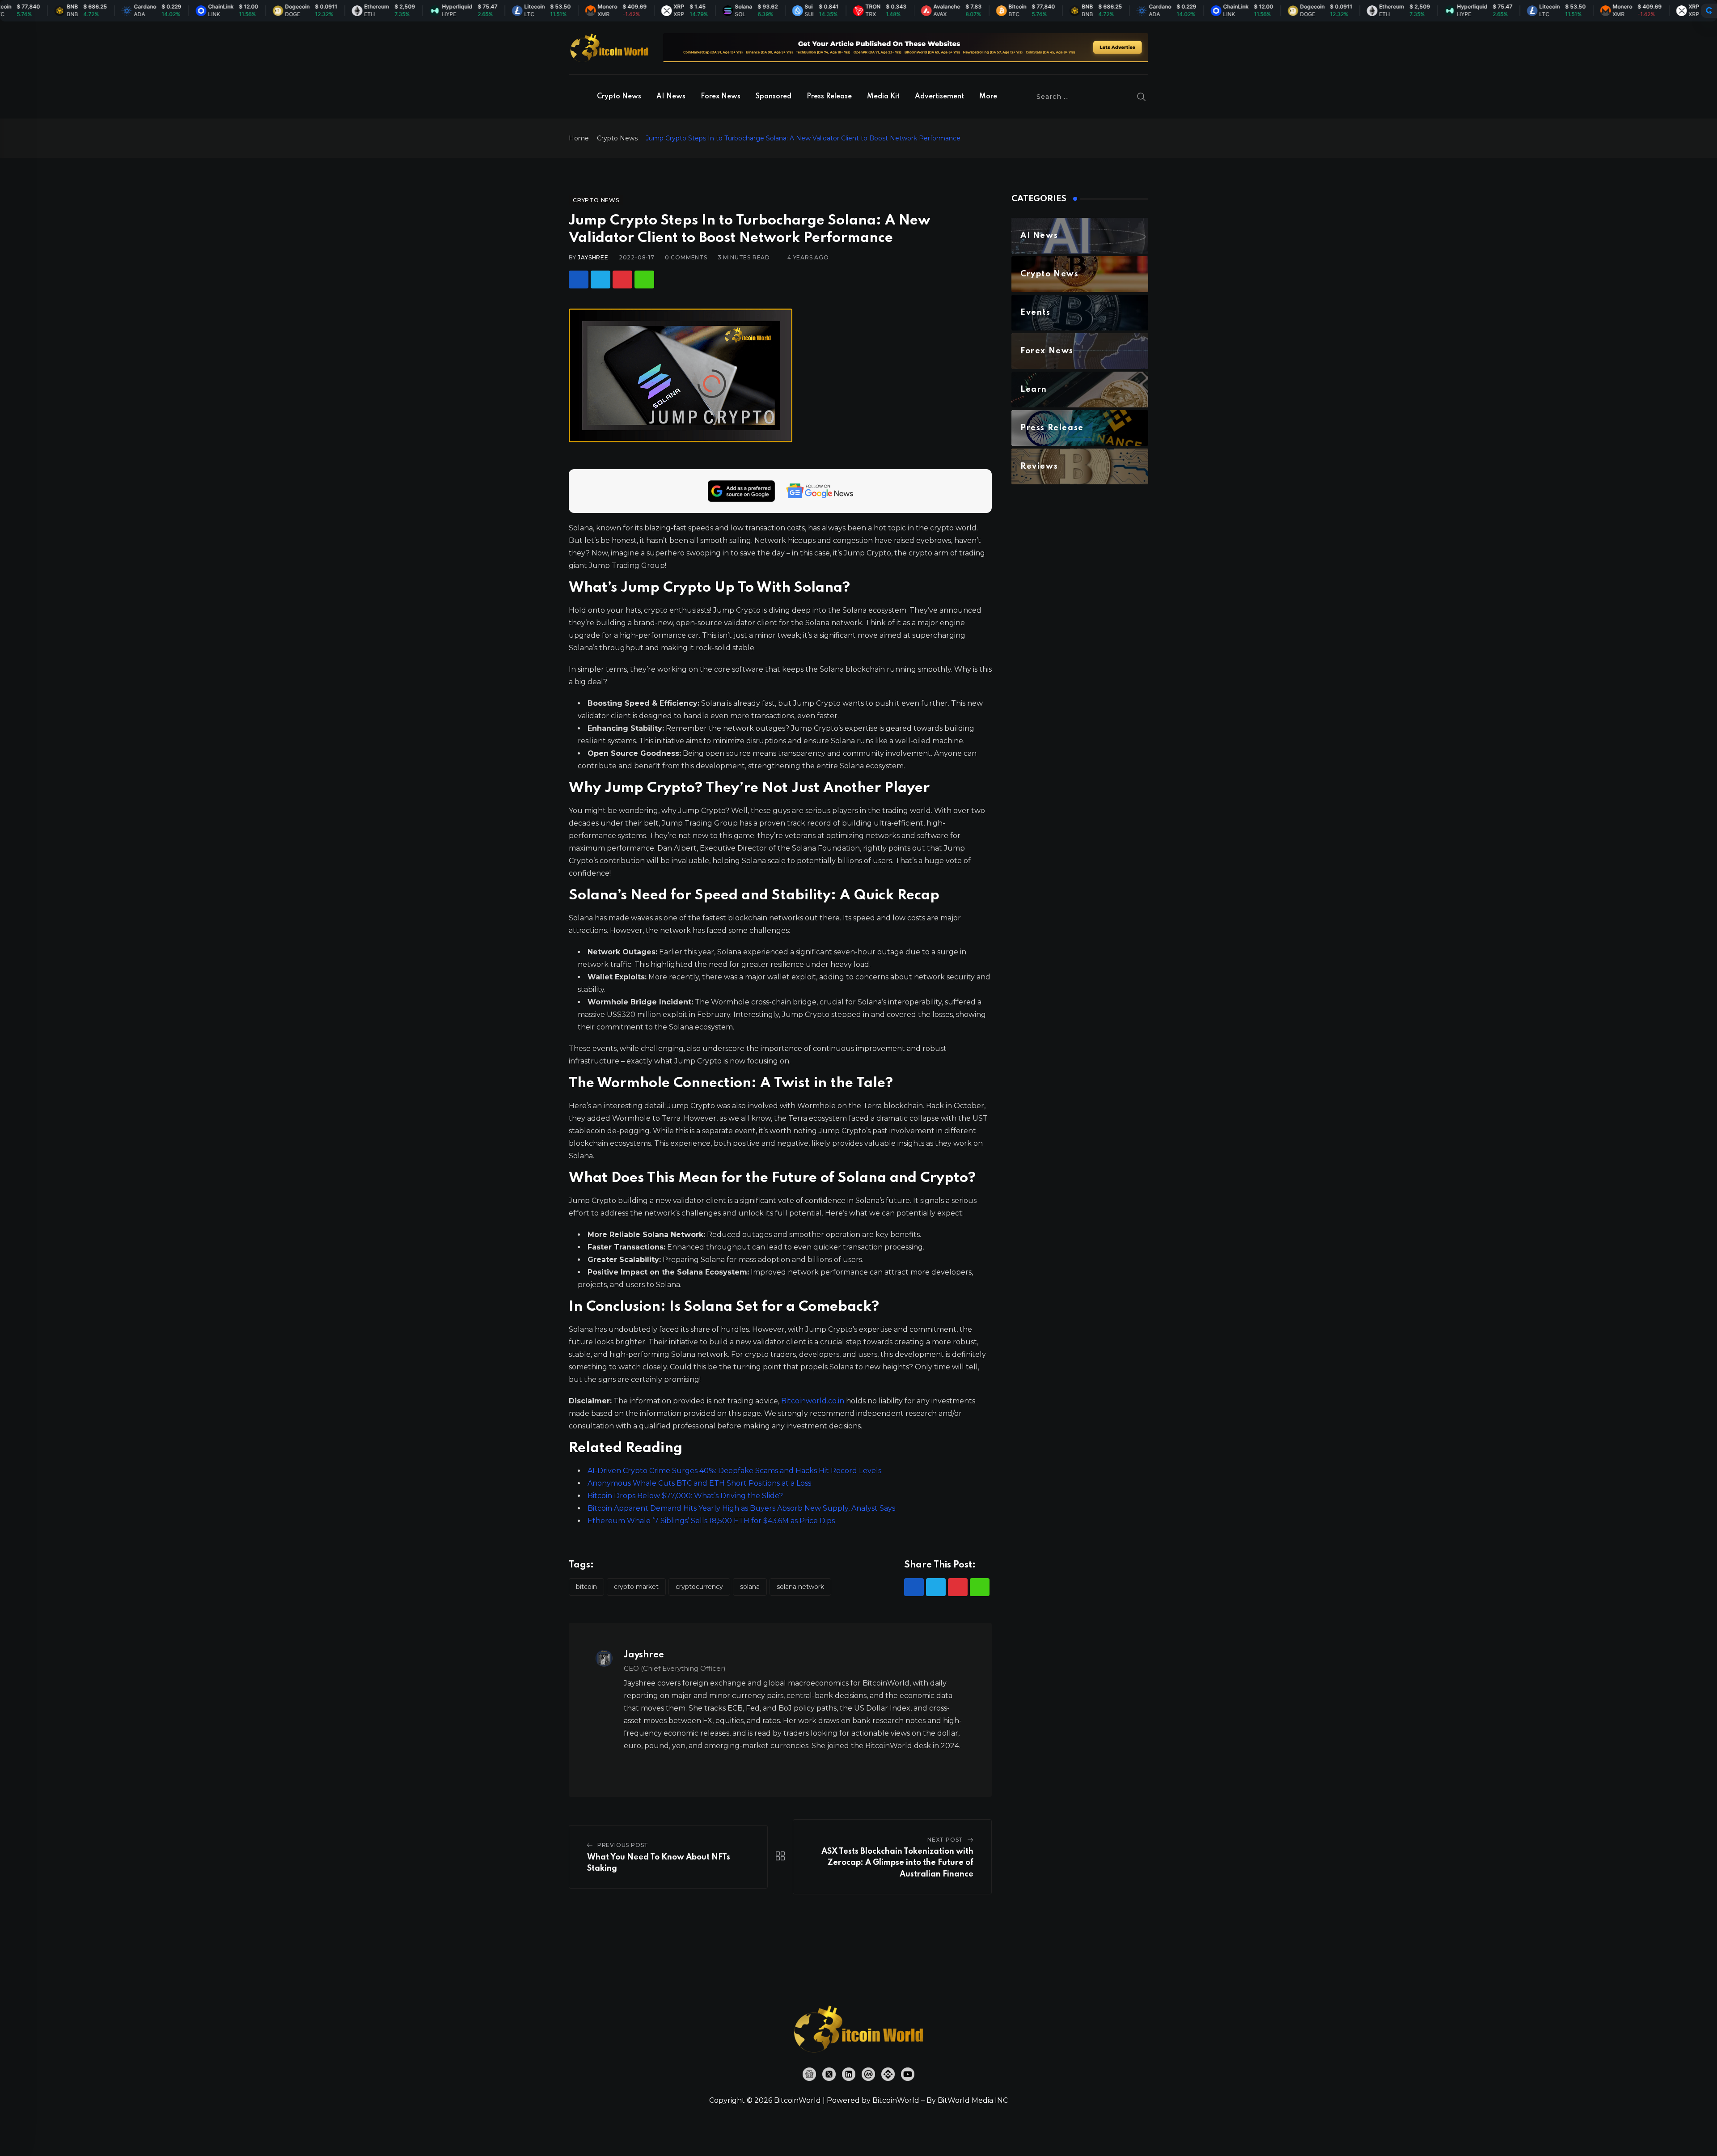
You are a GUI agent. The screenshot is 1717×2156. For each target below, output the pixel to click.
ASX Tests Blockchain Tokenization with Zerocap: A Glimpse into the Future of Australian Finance (897, 1863)
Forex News (721, 97)
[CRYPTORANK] (1709, 11)
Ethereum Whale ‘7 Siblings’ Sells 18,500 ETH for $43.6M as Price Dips (711, 1521)
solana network (800, 1587)
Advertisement (939, 97)
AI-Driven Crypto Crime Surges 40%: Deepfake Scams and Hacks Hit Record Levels (734, 1471)
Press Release (829, 97)
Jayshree (593, 257)
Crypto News (619, 97)
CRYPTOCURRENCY (699, 1587)
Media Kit (883, 97)
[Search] (1142, 97)
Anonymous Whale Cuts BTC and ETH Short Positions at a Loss (699, 1483)
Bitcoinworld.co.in (814, 1401)
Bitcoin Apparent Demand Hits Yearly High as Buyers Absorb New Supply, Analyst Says (741, 1508)
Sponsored (774, 97)
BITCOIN (586, 1587)
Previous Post (623, 1845)
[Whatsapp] (644, 280)
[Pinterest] (622, 280)
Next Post (945, 1840)
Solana (750, 1587)
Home (579, 138)
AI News (671, 97)
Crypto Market (636, 1587)
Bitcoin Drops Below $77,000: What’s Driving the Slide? (685, 1496)
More (988, 97)
